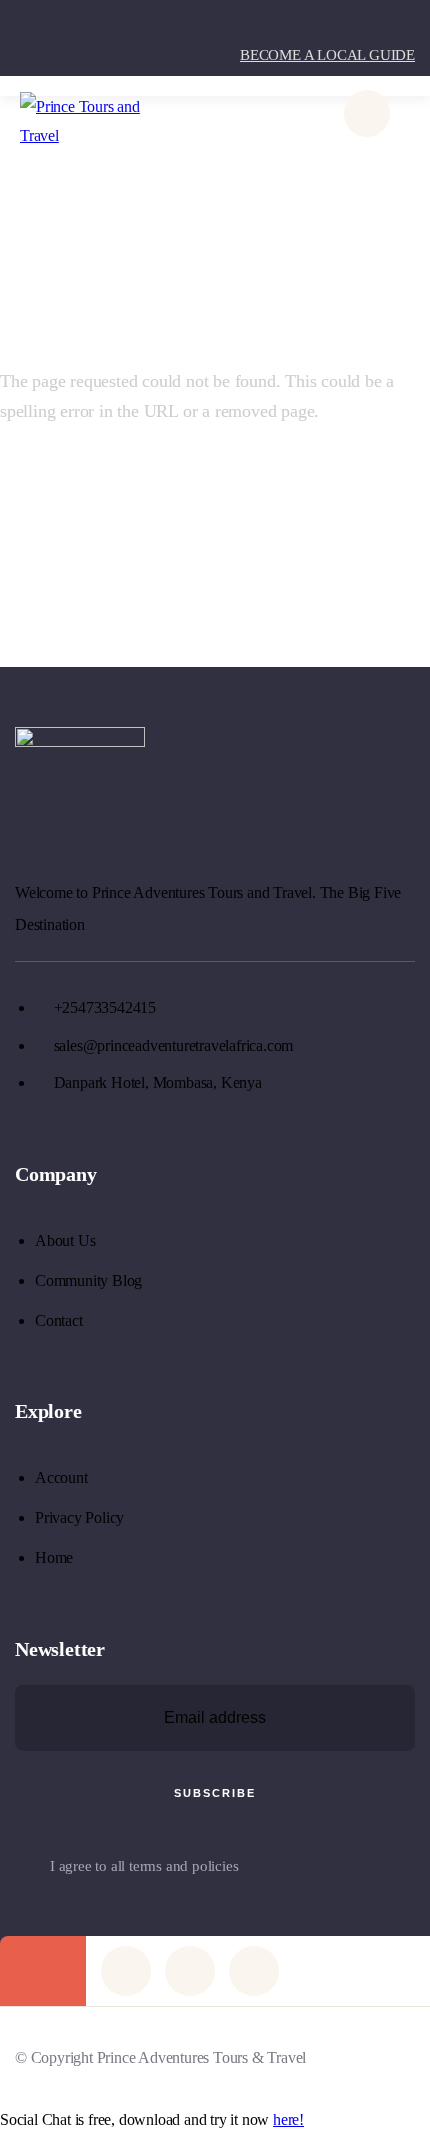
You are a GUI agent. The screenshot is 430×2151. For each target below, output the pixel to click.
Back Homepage (121, 484)
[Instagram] (254, 1971)
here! (288, 2119)
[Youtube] (190, 1971)
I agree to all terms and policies (144, 1866)
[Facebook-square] (126, 1971)
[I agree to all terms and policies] (25, 1869)
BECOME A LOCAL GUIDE (327, 55)
